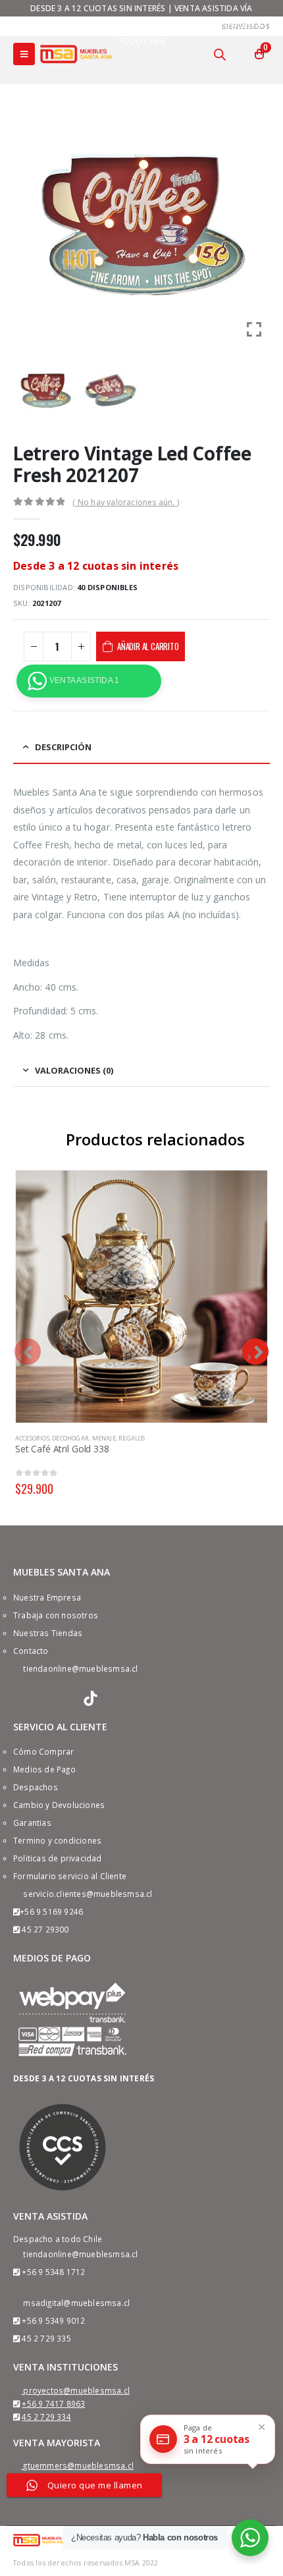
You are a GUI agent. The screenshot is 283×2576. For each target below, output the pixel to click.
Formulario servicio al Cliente (70, 1876)
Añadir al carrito (148, 646)
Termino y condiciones (57, 1840)
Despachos (36, 1787)
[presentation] (28, 1352)
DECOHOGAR (70, 1438)
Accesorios (32, 1438)
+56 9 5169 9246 (51, 1911)
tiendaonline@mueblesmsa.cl (80, 1668)
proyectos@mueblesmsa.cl (76, 2390)
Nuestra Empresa (47, 1597)
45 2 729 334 (46, 2417)
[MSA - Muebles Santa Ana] (76, 54)
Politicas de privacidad (58, 1858)
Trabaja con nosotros (56, 1615)
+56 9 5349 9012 (53, 2320)
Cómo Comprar (43, 1751)
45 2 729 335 (46, 2338)
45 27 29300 (45, 1929)
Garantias (32, 1822)
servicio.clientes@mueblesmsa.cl (88, 1894)
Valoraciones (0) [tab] (74, 1070)
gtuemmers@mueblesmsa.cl (78, 2465)
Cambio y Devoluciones (59, 1805)
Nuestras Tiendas (48, 1633)
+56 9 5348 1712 (53, 2272)
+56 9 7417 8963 (53, 2403)
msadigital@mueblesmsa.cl (76, 2303)
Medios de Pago (44, 1769)
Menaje (104, 1438)
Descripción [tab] (63, 747)
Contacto (31, 1651)
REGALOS (132, 1438)
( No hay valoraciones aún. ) (126, 502)
